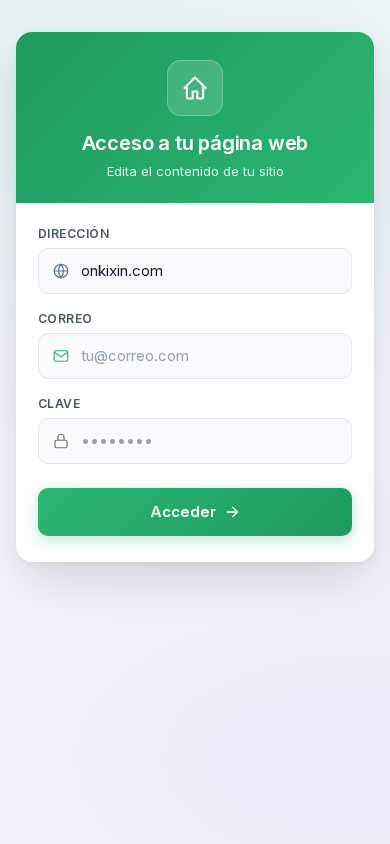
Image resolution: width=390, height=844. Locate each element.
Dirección (73, 233)
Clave (59, 403)
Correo (65, 318)
